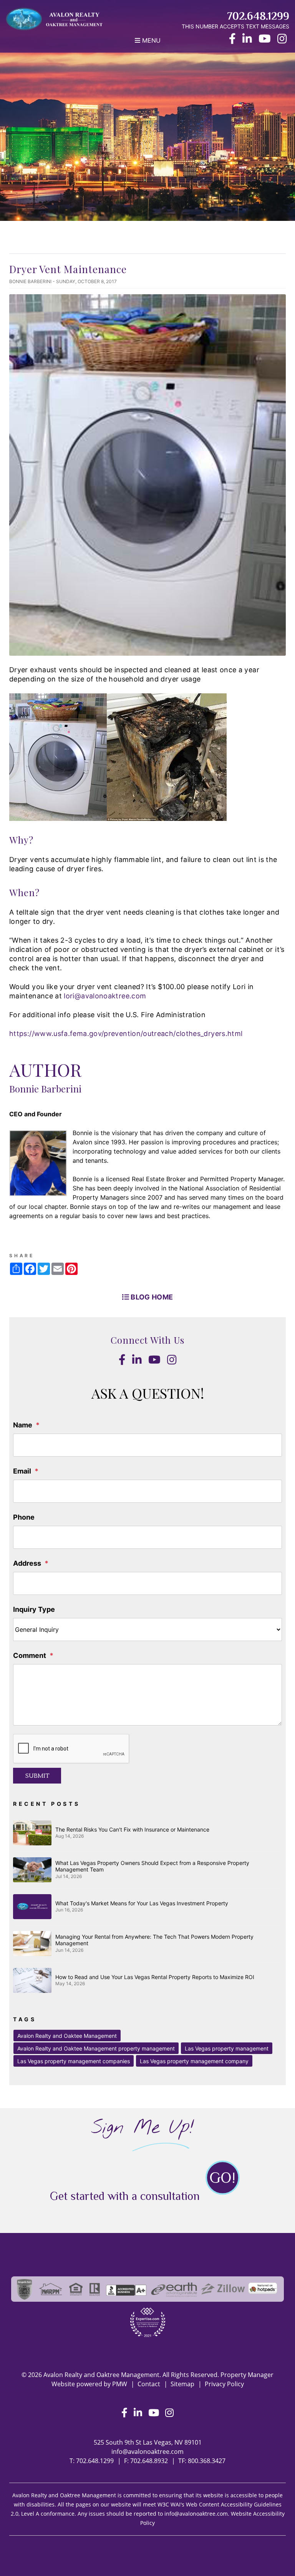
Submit (37, 1776)
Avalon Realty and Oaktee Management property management (96, 2048)
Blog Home (151, 1297)
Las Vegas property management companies (74, 2061)
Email (22, 1471)
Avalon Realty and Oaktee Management (67, 2036)
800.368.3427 (207, 2461)
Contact (149, 2384)
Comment (30, 1655)
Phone (24, 1517)
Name (23, 1425)
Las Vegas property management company (194, 2061)
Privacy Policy (224, 2384)
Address (27, 1563)
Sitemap (182, 2384)
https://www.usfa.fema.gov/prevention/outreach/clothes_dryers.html (126, 1034)
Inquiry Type (34, 1609)
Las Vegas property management (227, 2048)
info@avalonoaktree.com (147, 2452)
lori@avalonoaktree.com (105, 996)
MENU (150, 40)
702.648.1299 (258, 16)
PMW (120, 2384)
